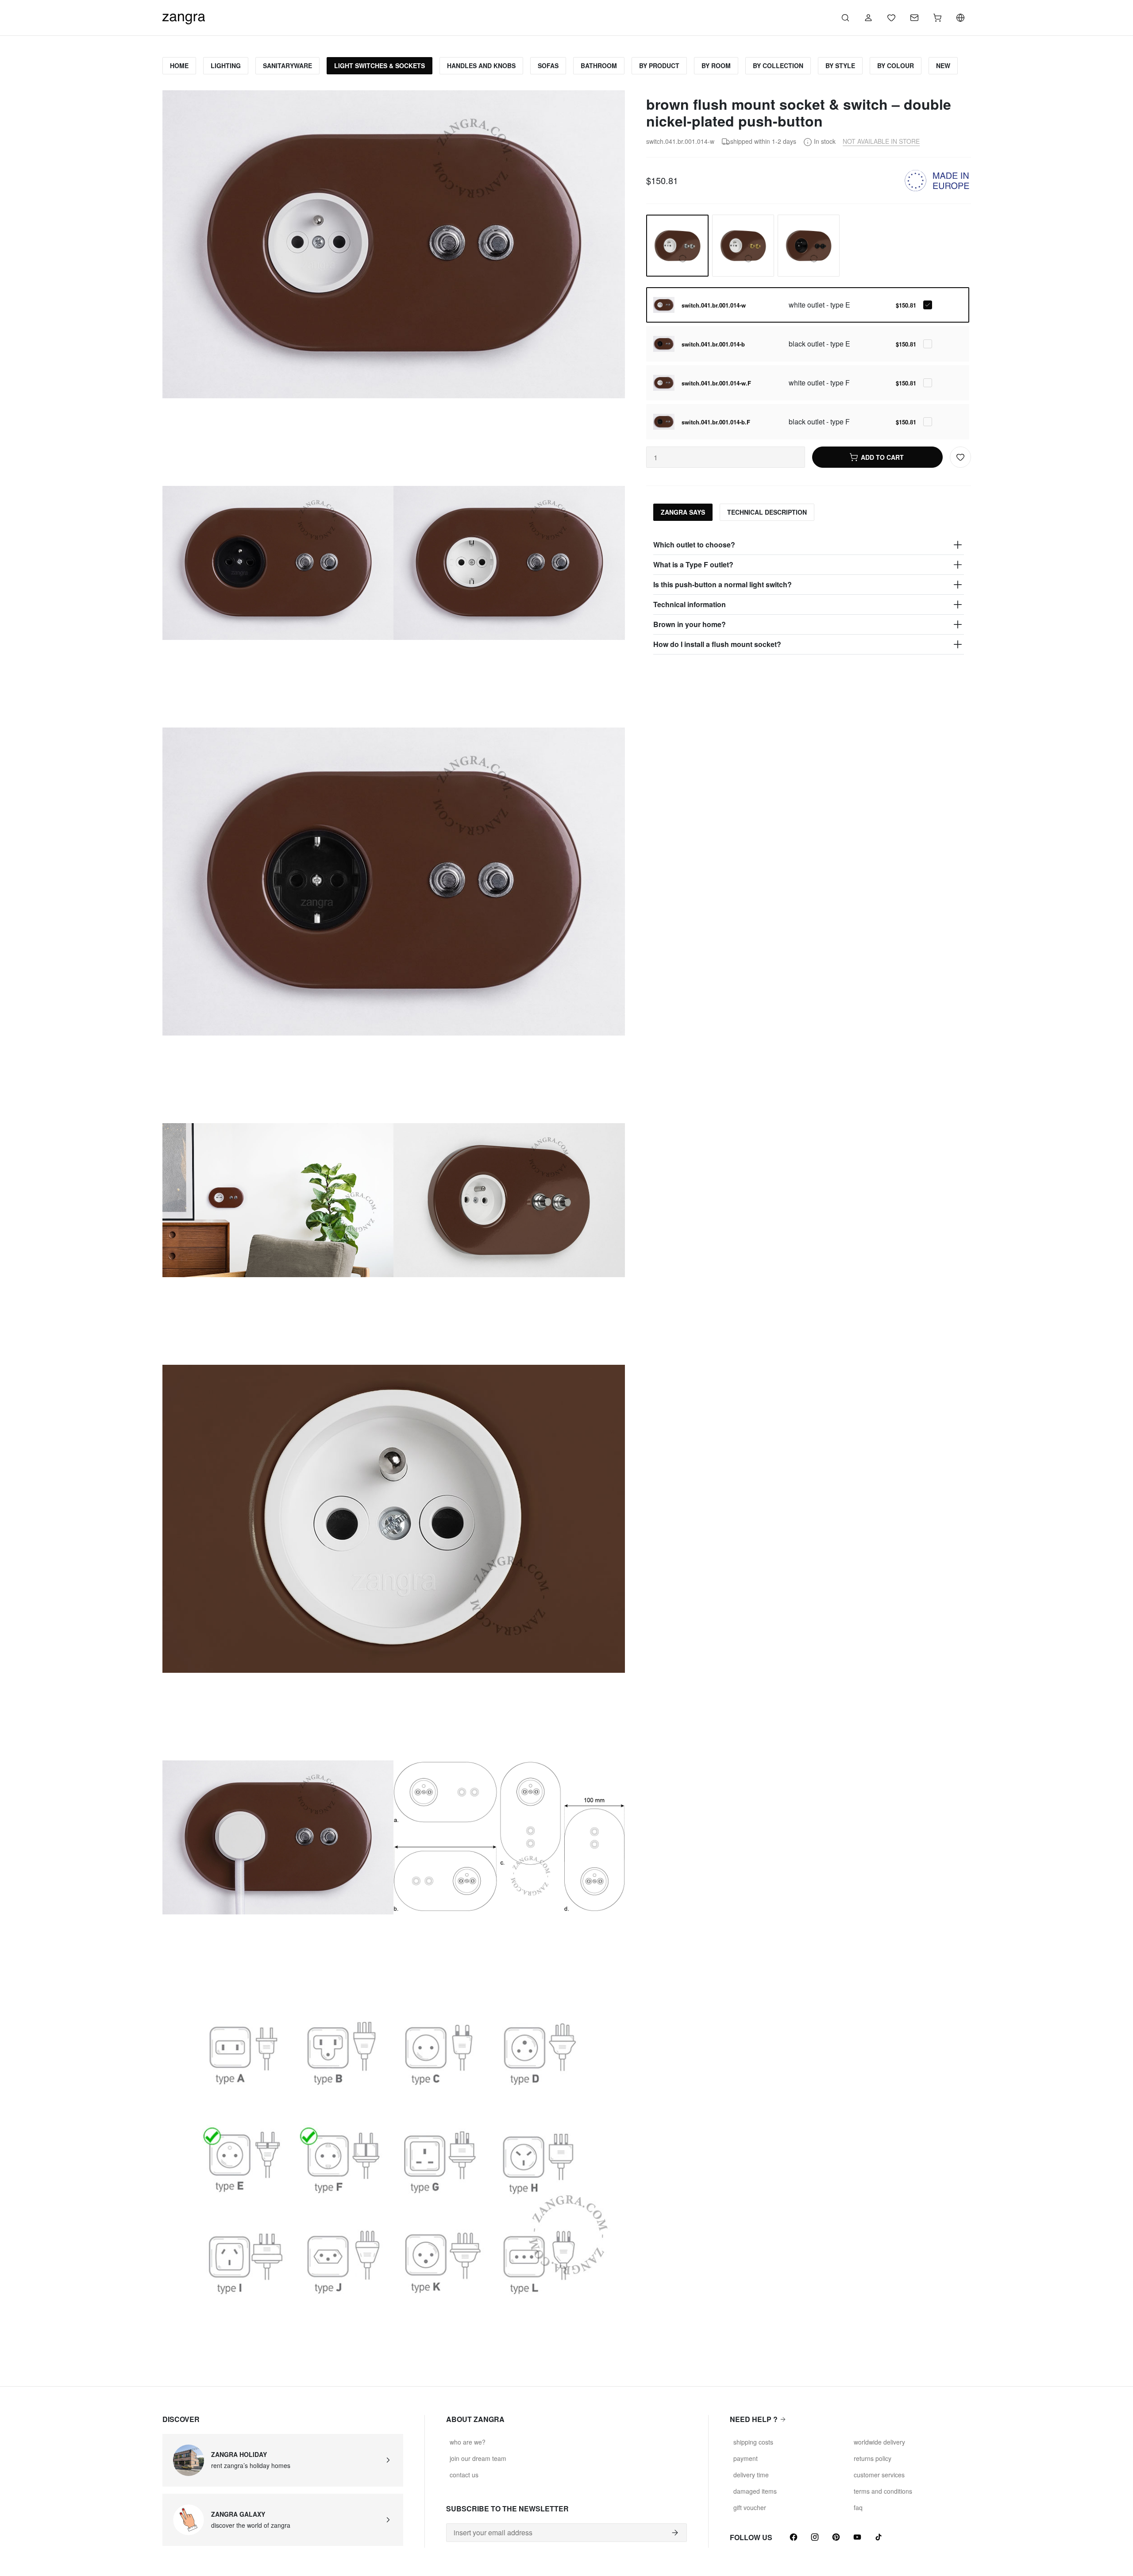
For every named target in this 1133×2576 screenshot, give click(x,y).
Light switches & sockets (380, 65)
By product (659, 65)
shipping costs (753, 2442)
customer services (879, 2475)
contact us (464, 2475)
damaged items (755, 2491)
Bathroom (599, 65)
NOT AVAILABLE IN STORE (881, 141)
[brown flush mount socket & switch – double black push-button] (809, 246)
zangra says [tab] (683, 512)
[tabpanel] (808, 595)
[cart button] (937, 18)
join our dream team (478, 2458)
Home (179, 65)
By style (840, 65)
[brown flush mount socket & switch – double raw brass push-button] (743, 246)
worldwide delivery (879, 2442)
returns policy (873, 2458)
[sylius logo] (184, 17)
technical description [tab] (767, 512)
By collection (778, 65)
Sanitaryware (287, 65)
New (943, 65)
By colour (896, 65)
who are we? (468, 2442)
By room (716, 65)
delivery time (751, 2475)
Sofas (548, 65)
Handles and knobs (481, 65)
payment (746, 2458)
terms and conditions (883, 2491)
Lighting (226, 65)
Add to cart (882, 457)
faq (858, 2507)
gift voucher (750, 2507)
